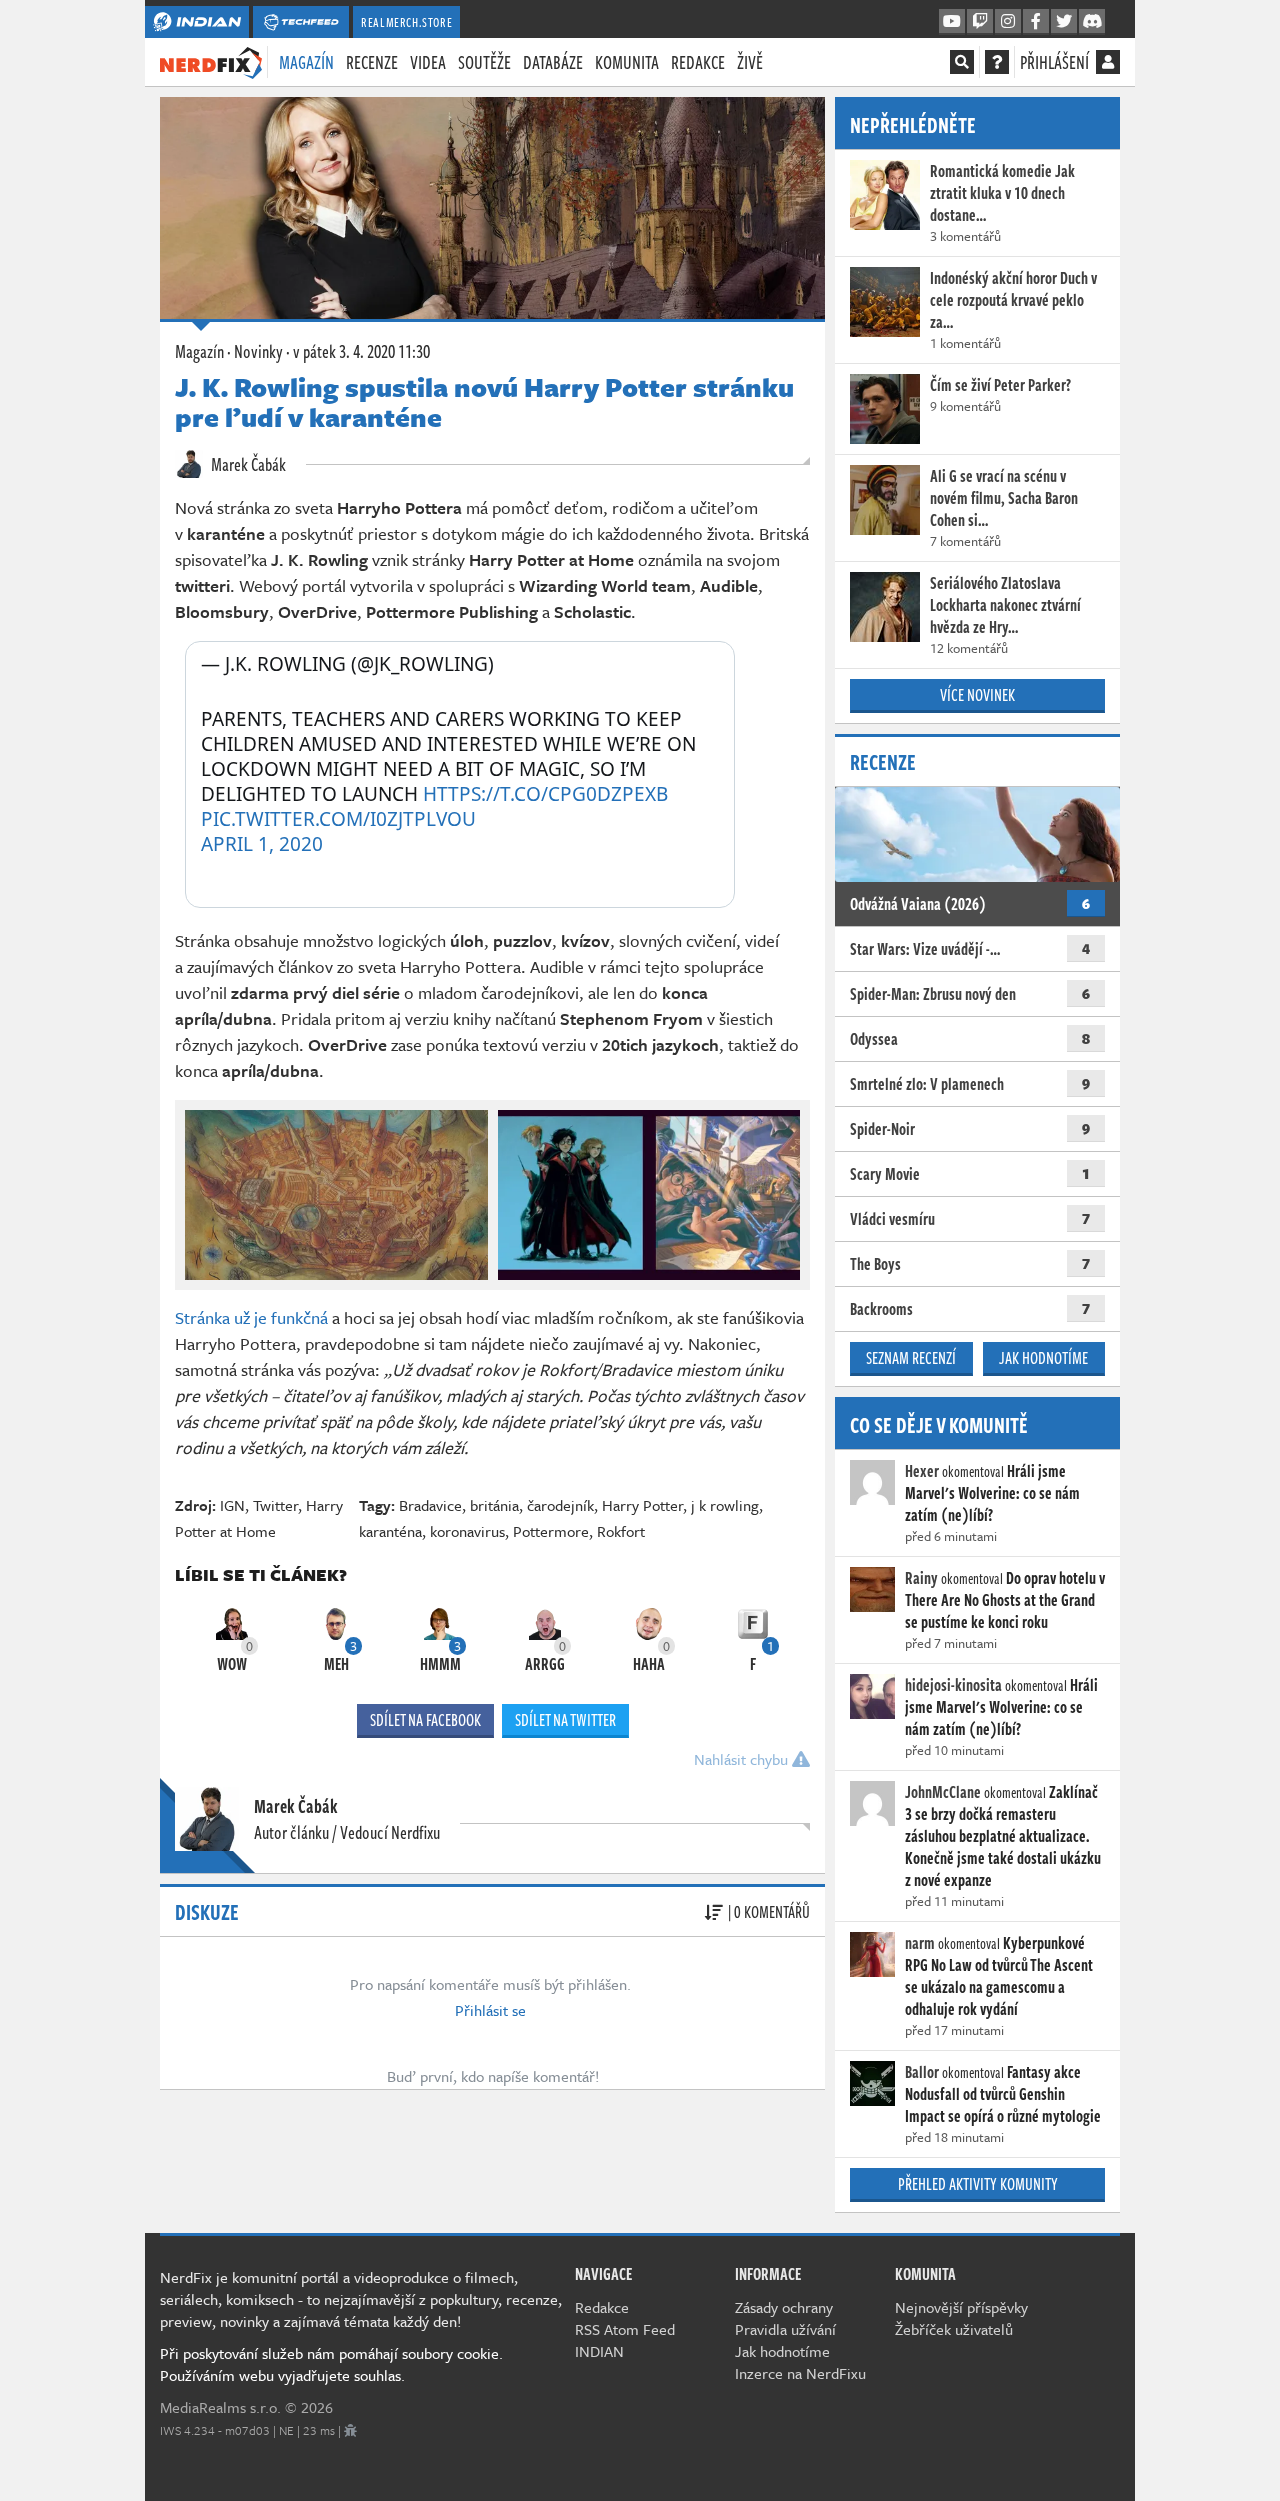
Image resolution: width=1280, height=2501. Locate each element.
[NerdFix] (211, 61)
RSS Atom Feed (625, 2329)
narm (920, 1943)
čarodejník (560, 1505)
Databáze (553, 62)
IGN (232, 1505)
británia (494, 1505)
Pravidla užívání (785, 2329)
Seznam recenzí (911, 1358)
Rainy (921, 1578)
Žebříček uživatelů (954, 2329)
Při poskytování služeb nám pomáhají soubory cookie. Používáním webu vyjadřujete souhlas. (331, 2364)
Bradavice (430, 1505)
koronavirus (467, 1531)
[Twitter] (1064, 22)
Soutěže (484, 62)
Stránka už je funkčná (251, 1317)
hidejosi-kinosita (953, 1685)
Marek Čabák (247, 464)
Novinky (258, 351)
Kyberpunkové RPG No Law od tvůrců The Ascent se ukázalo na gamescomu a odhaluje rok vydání (999, 1976)
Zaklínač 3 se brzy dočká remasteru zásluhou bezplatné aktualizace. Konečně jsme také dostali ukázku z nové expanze (1003, 1836)
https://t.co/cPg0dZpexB (545, 794)
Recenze (372, 62)
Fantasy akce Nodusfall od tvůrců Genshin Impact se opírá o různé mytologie (1003, 2094)
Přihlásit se (490, 2010)
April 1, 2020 (262, 844)
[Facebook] (1036, 22)
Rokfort (621, 1531)
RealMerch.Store (406, 22)
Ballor (922, 2072)
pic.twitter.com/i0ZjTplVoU (338, 819)
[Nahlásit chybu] (350, 2430)
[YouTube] (952, 22)
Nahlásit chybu (743, 1759)
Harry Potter (642, 1505)
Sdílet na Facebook (425, 1720)
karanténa (390, 1531)
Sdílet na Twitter (565, 1720)
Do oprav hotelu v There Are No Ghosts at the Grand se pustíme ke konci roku (1005, 1600)
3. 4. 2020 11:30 (361, 351)
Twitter (275, 1505)
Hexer (922, 1471)
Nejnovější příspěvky (961, 2307)
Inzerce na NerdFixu (800, 2373)
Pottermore (551, 1531)
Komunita (627, 62)
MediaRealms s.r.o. (220, 2407)
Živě (750, 62)
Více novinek (977, 695)
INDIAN (599, 2351)
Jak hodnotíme (1043, 1358)
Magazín (306, 62)
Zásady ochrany (784, 2307)
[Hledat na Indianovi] (962, 62)
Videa (428, 62)
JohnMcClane (943, 1792)
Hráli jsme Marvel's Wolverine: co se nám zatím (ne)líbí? (992, 1493)
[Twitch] (980, 22)
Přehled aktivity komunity (978, 2184)
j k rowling (725, 1505)
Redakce (698, 62)
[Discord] (1092, 22)
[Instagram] (1008, 22)
